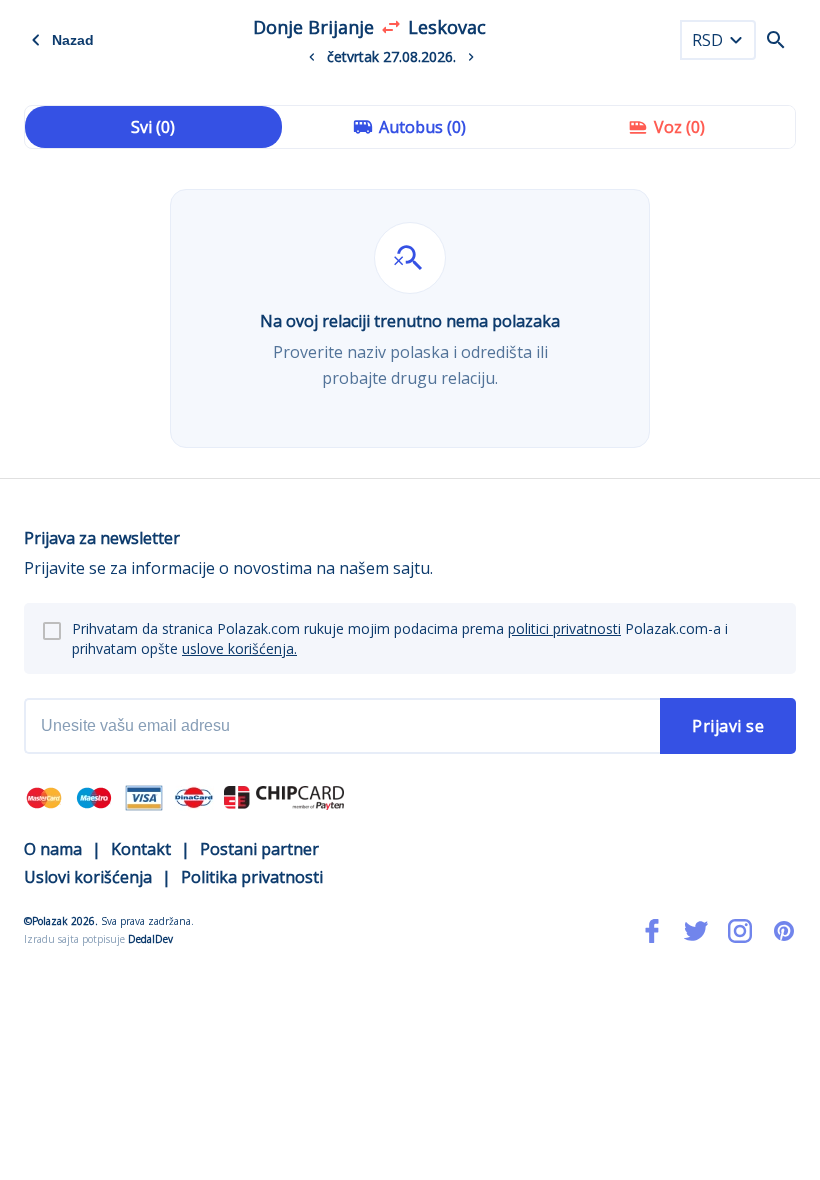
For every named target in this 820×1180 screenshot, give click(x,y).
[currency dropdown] (736, 40)
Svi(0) (153, 127)
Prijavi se (728, 726)
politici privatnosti (564, 628)
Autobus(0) (422, 127)
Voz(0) (679, 127)
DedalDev (150, 939)
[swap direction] (391, 27)
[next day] (471, 57)
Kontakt (141, 849)
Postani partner (259, 849)
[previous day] (312, 57)
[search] (776, 40)
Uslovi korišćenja (88, 877)
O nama (53, 849)
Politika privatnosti (252, 877)
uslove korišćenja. (239, 648)
